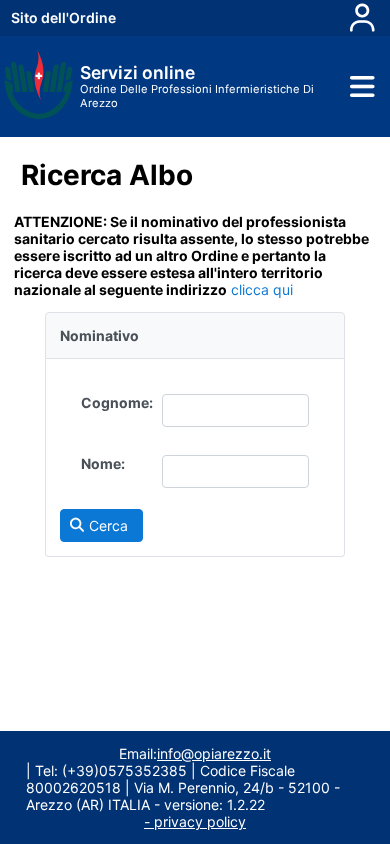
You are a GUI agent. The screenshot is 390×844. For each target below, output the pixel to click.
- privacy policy (195, 821)
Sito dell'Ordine (63, 17)
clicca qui (260, 289)
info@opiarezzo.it (214, 753)
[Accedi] (362, 18)
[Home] (38, 114)
